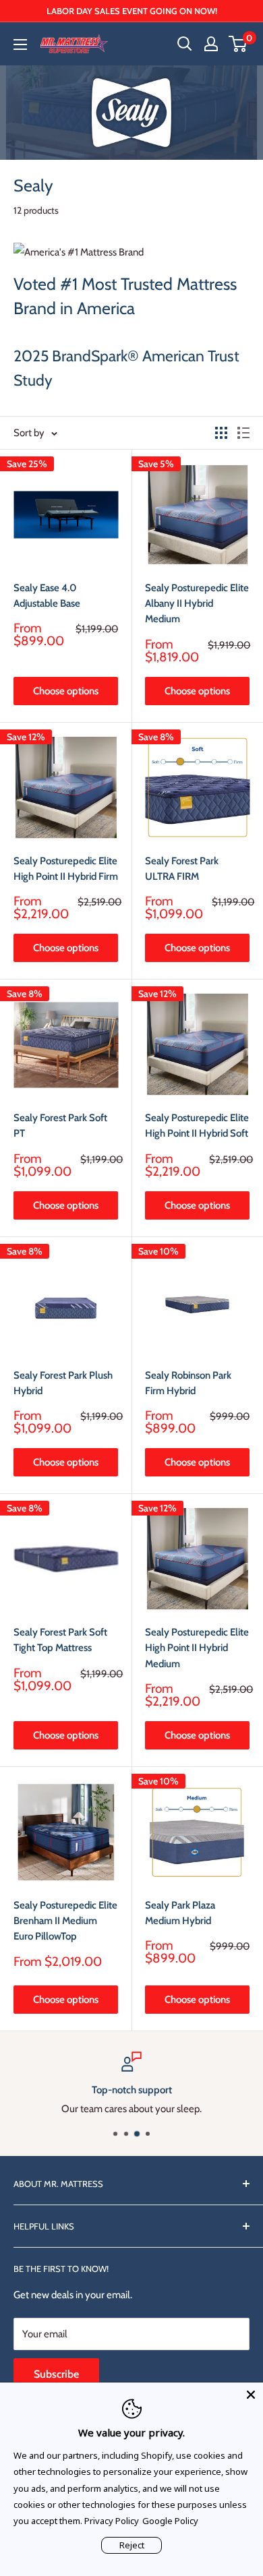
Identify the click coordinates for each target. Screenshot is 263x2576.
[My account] (211, 44)
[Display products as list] (243, 433)
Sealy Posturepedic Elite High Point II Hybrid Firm (66, 869)
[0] (238, 44)
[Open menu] (20, 44)
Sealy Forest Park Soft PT (60, 1126)
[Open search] (185, 44)
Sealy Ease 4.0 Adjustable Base (47, 596)
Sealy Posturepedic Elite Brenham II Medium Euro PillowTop (65, 1921)
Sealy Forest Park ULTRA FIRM (182, 869)
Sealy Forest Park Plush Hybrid (63, 1383)
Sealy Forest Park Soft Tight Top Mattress (60, 1640)
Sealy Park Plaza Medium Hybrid (180, 1913)
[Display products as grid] (221, 433)
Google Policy (170, 2521)
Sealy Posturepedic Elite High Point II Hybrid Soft (197, 1126)
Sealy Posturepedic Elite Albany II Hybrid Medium (197, 604)
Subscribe (56, 2374)
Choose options (66, 691)
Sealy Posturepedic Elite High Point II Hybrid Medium (197, 1648)
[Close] (251, 2395)
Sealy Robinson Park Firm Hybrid (188, 1383)
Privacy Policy (112, 2521)
